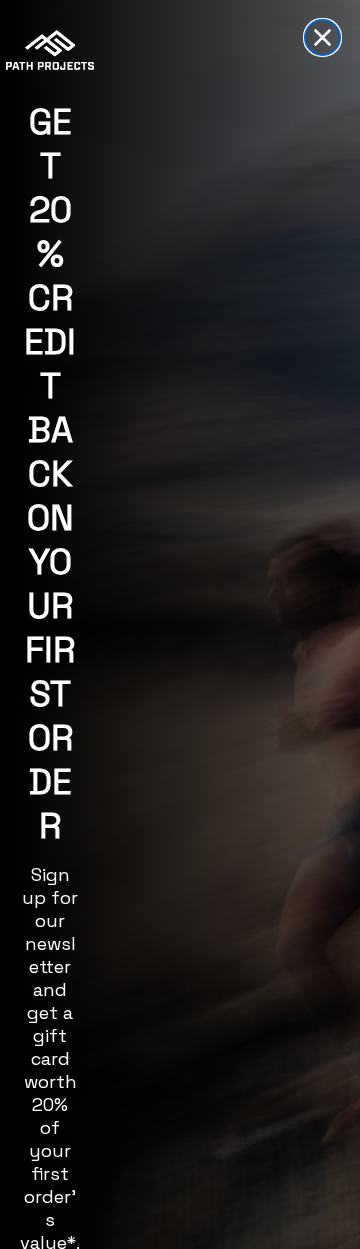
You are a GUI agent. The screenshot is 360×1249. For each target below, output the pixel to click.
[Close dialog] (322, 37)
